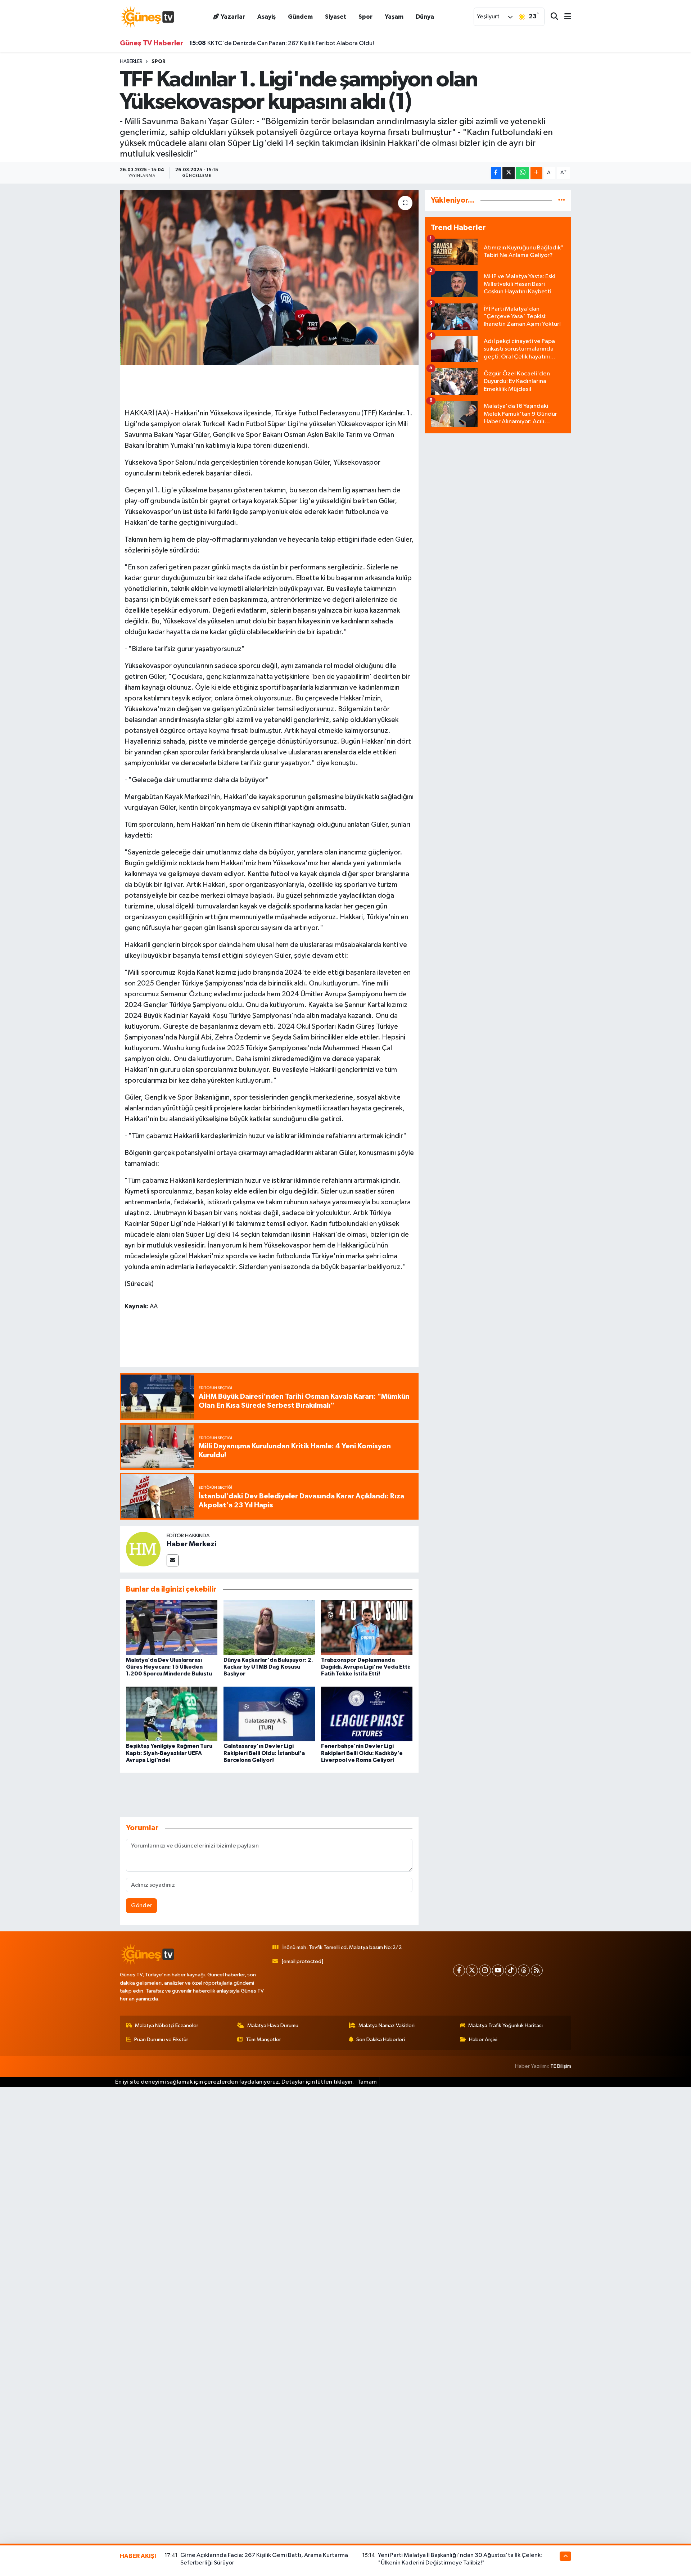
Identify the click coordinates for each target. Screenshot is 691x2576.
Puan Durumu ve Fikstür (161, 2040)
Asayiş (267, 17)
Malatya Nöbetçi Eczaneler (167, 2025)
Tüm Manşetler (263, 2040)
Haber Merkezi (191, 1544)
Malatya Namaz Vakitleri (387, 2025)
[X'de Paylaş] (509, 173)
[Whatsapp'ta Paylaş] (522, 173)
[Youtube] (498, 1970)
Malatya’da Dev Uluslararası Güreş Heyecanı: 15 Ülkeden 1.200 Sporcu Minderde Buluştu (169, 1667)
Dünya (425, 17)
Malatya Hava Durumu (273, 2025)
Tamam (367, 2082)
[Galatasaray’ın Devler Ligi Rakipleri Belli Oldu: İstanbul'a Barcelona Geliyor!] (269, 1714)
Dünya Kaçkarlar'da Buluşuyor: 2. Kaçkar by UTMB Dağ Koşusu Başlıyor (268, 1667)
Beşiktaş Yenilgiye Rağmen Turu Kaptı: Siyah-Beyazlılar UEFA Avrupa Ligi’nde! (169, 1753)
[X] (472, 1970)
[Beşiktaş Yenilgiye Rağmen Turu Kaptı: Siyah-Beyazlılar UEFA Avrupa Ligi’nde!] (172, 1714)
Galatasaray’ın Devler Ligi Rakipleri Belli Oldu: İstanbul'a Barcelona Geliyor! (264, 1753)
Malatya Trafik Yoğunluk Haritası (505, 2025)
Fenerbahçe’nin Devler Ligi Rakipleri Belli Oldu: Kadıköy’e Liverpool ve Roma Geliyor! (362, 1753)
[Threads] (524, 1970)
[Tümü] (562, 200)
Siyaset (336, 17)
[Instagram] (485, 1970)
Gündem (300, 17)
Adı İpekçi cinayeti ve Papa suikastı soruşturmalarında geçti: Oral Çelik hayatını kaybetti (315, 43)
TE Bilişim (561, 2066)
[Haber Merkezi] (143, 1549)
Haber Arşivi (483, 2040)
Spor (365, 17)
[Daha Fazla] (536, 173)
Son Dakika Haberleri (381, 2040)
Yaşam (394, 17)
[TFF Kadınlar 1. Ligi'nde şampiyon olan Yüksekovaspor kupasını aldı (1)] (269, 277)
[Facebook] (459, 1970)
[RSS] (537, 1970)
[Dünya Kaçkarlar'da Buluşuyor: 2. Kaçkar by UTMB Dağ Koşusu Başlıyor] (269, 1627)
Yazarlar (233, 17)
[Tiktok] (511, 1970)
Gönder (142, 1906)
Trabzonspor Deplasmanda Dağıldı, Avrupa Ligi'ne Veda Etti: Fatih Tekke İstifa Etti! (366, 1667)
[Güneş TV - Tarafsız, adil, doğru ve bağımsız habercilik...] (147, 17)
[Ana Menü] (565, 17)
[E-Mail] (173, 1560)
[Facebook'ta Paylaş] (496, 173)
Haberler (131, 62)
